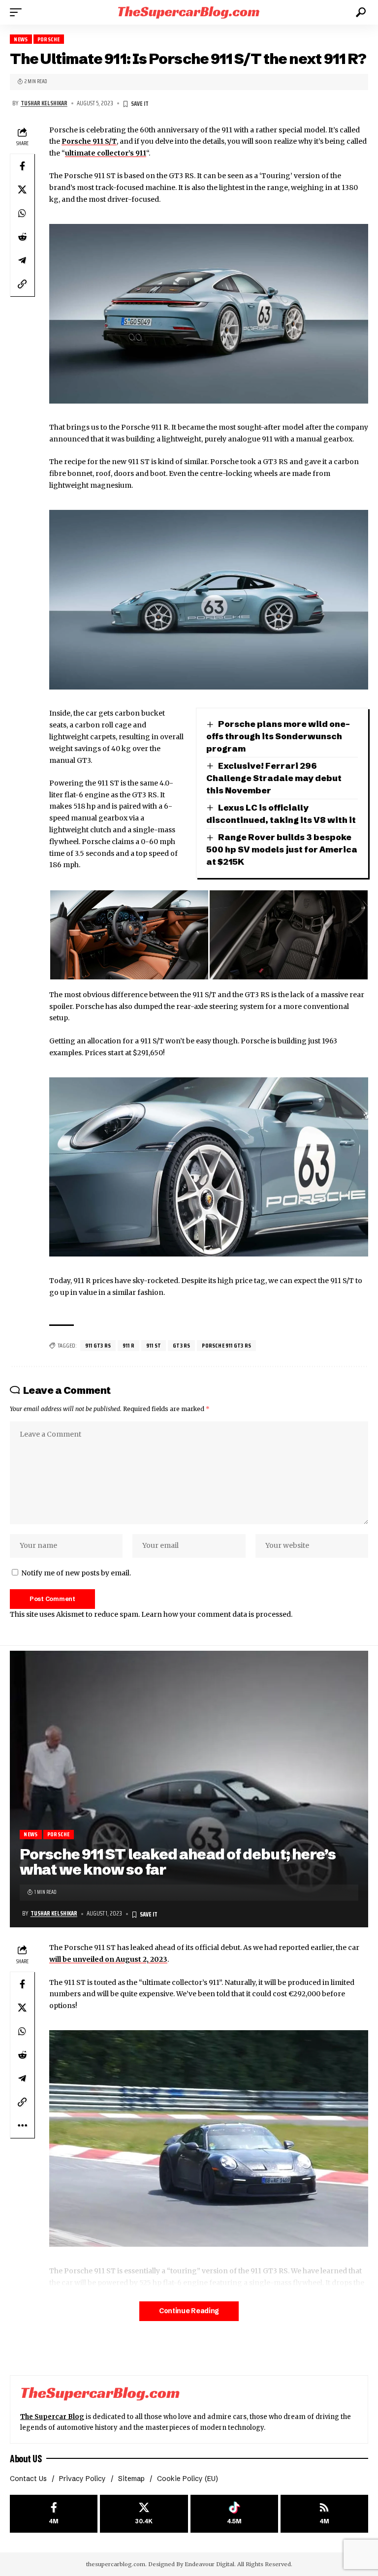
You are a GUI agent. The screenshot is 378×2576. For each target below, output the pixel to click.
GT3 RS (181, 1345)
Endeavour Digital (209, 2564)
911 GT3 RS (98, 1345)
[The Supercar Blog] (189, 12)
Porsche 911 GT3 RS (226, 1345)
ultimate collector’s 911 (106, 153)
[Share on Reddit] (22, 237)
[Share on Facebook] (22, 166)
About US (26, 2458)
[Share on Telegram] (22, 260)
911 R (128, 1345)
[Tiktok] (234, 2514)
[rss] (324, 2514)
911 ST (154, 1345)
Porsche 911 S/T (89, 141)
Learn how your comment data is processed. (217, 1614)
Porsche (48, 39)
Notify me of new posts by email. (76, 1573)
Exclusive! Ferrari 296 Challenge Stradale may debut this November (274, 778)
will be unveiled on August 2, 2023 (108, 1959)
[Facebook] (54, 2514)
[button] (18, 12)
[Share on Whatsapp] (22, 213)
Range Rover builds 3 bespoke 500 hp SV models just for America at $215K (282, 849)
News (21, 39)
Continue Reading (189, 2311)
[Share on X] (22, 189)
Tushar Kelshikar (44, 103)
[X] (144, 2514)
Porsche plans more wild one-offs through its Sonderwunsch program (278, 736)
